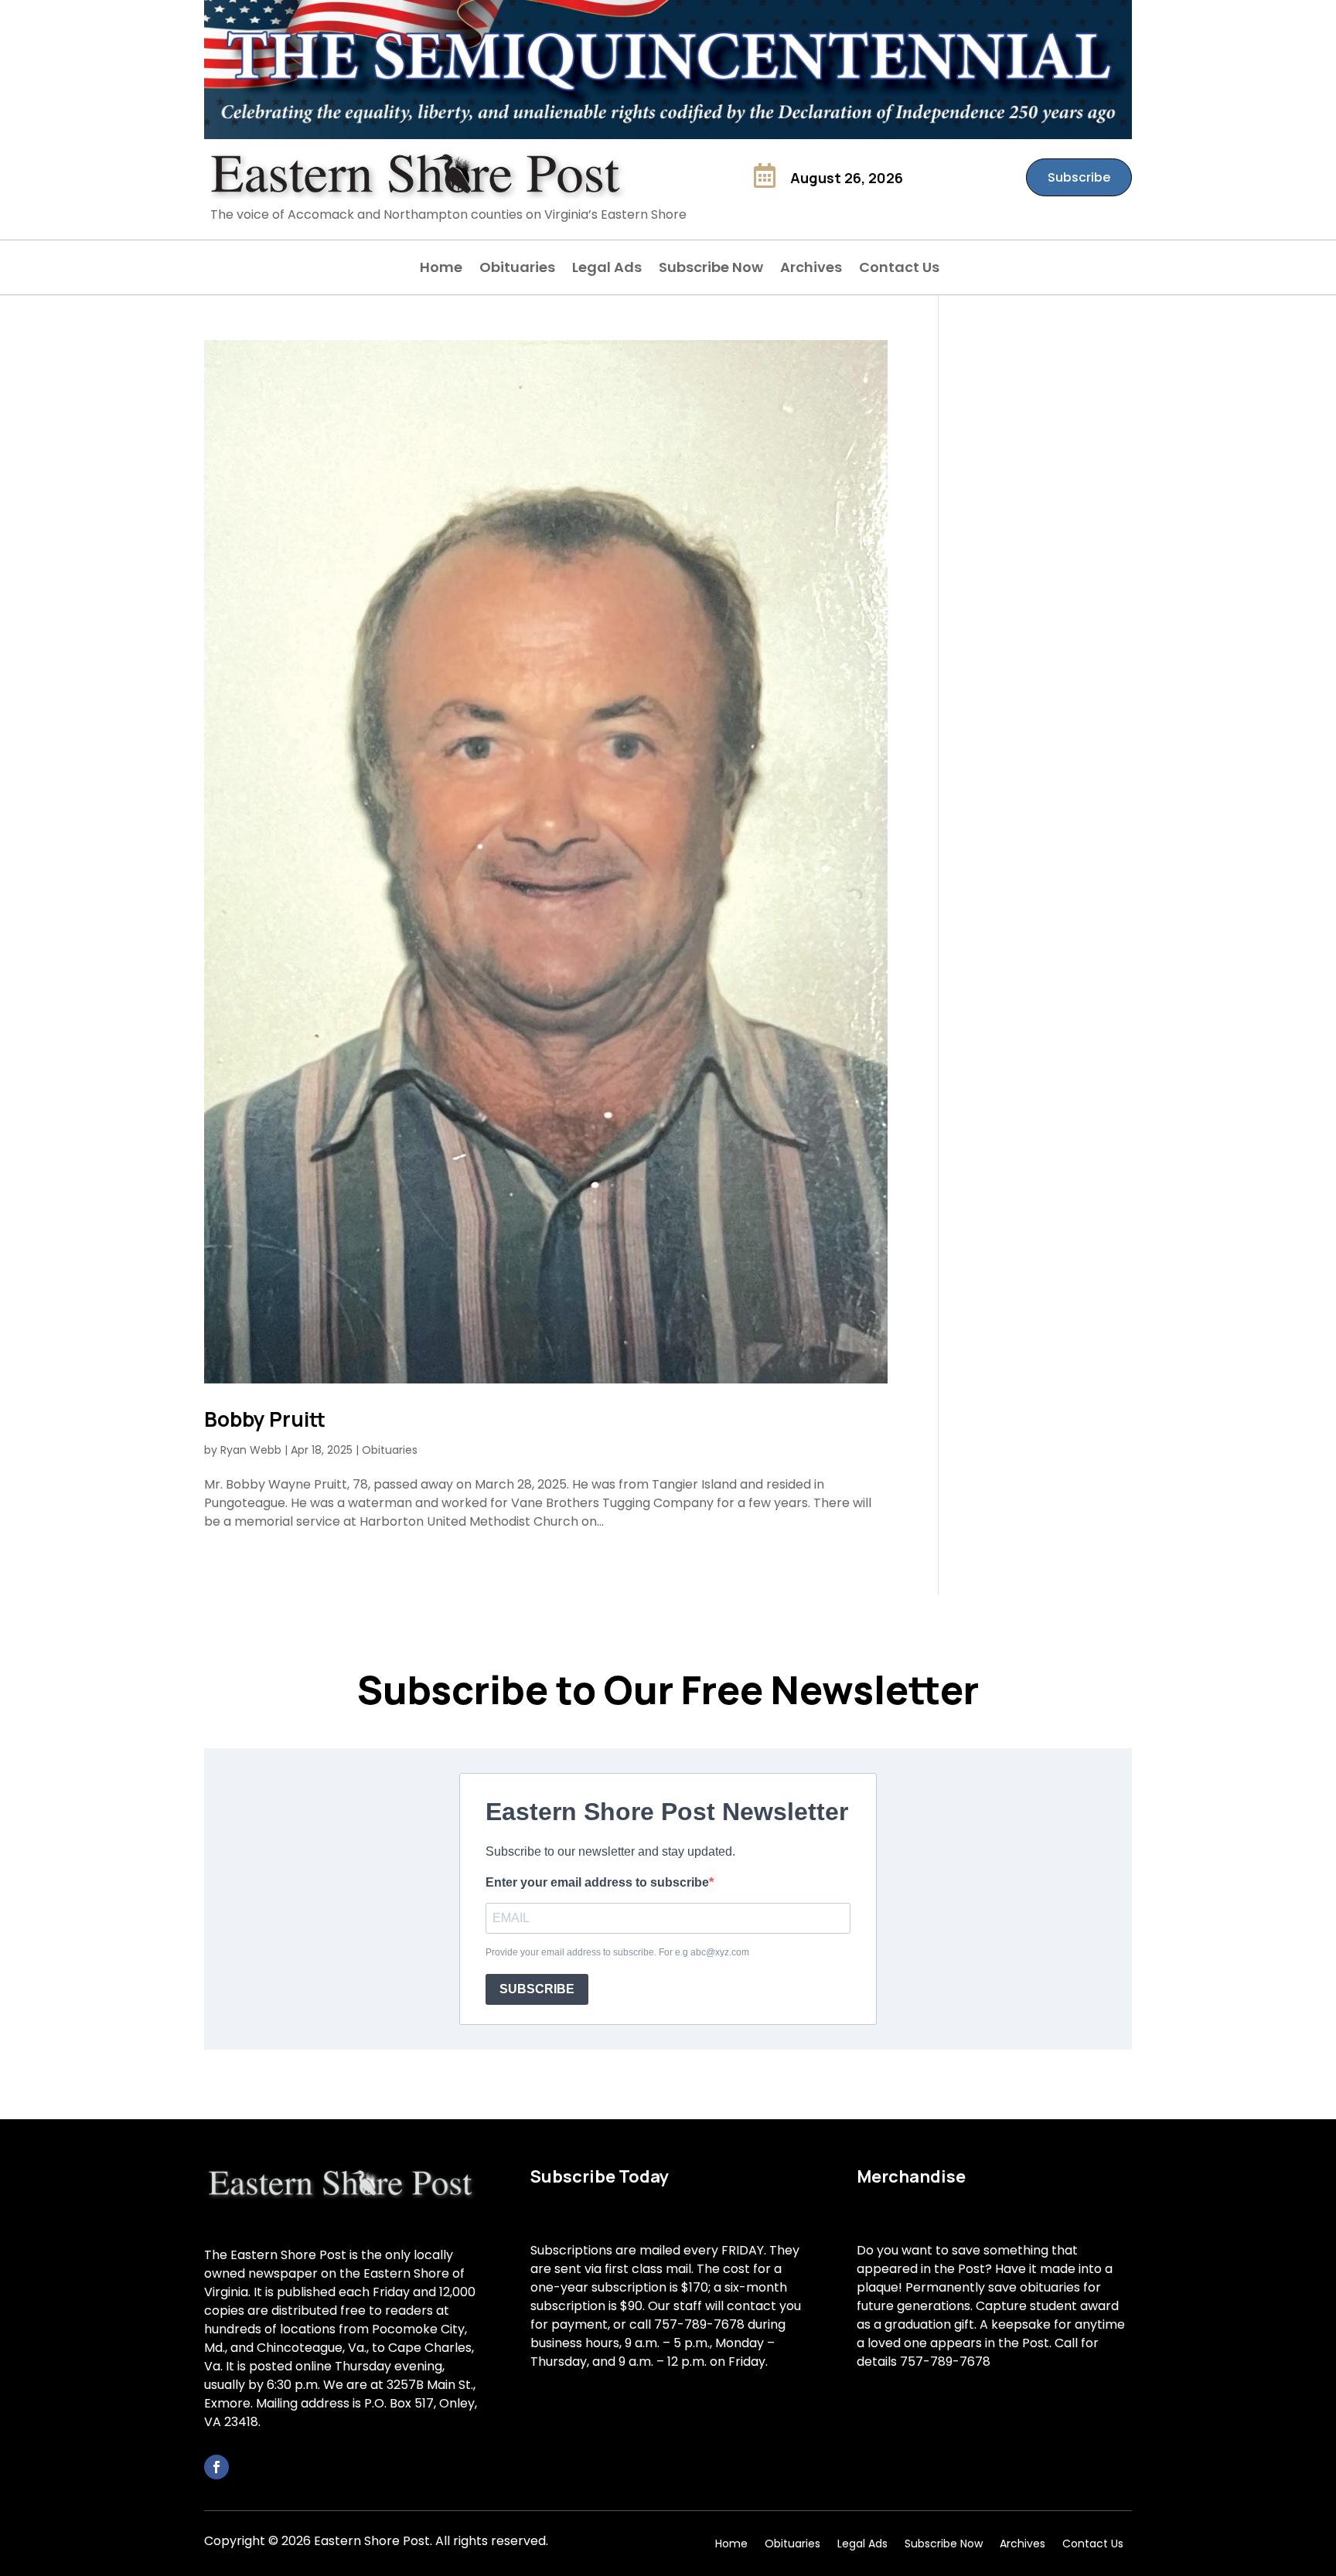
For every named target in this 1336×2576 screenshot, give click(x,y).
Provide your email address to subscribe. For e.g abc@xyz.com (617, 1952)
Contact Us (899, 269)
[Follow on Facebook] (216, 2467)
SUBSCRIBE (537, 1989)
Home (441, 269)
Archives (811, 269)
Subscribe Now (711, 269)
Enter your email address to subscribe (597, 1882)
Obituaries (517, 269)
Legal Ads (607, 269)
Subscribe (1079, 177)
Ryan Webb (251, 1450)
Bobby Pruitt (265, 1419)
